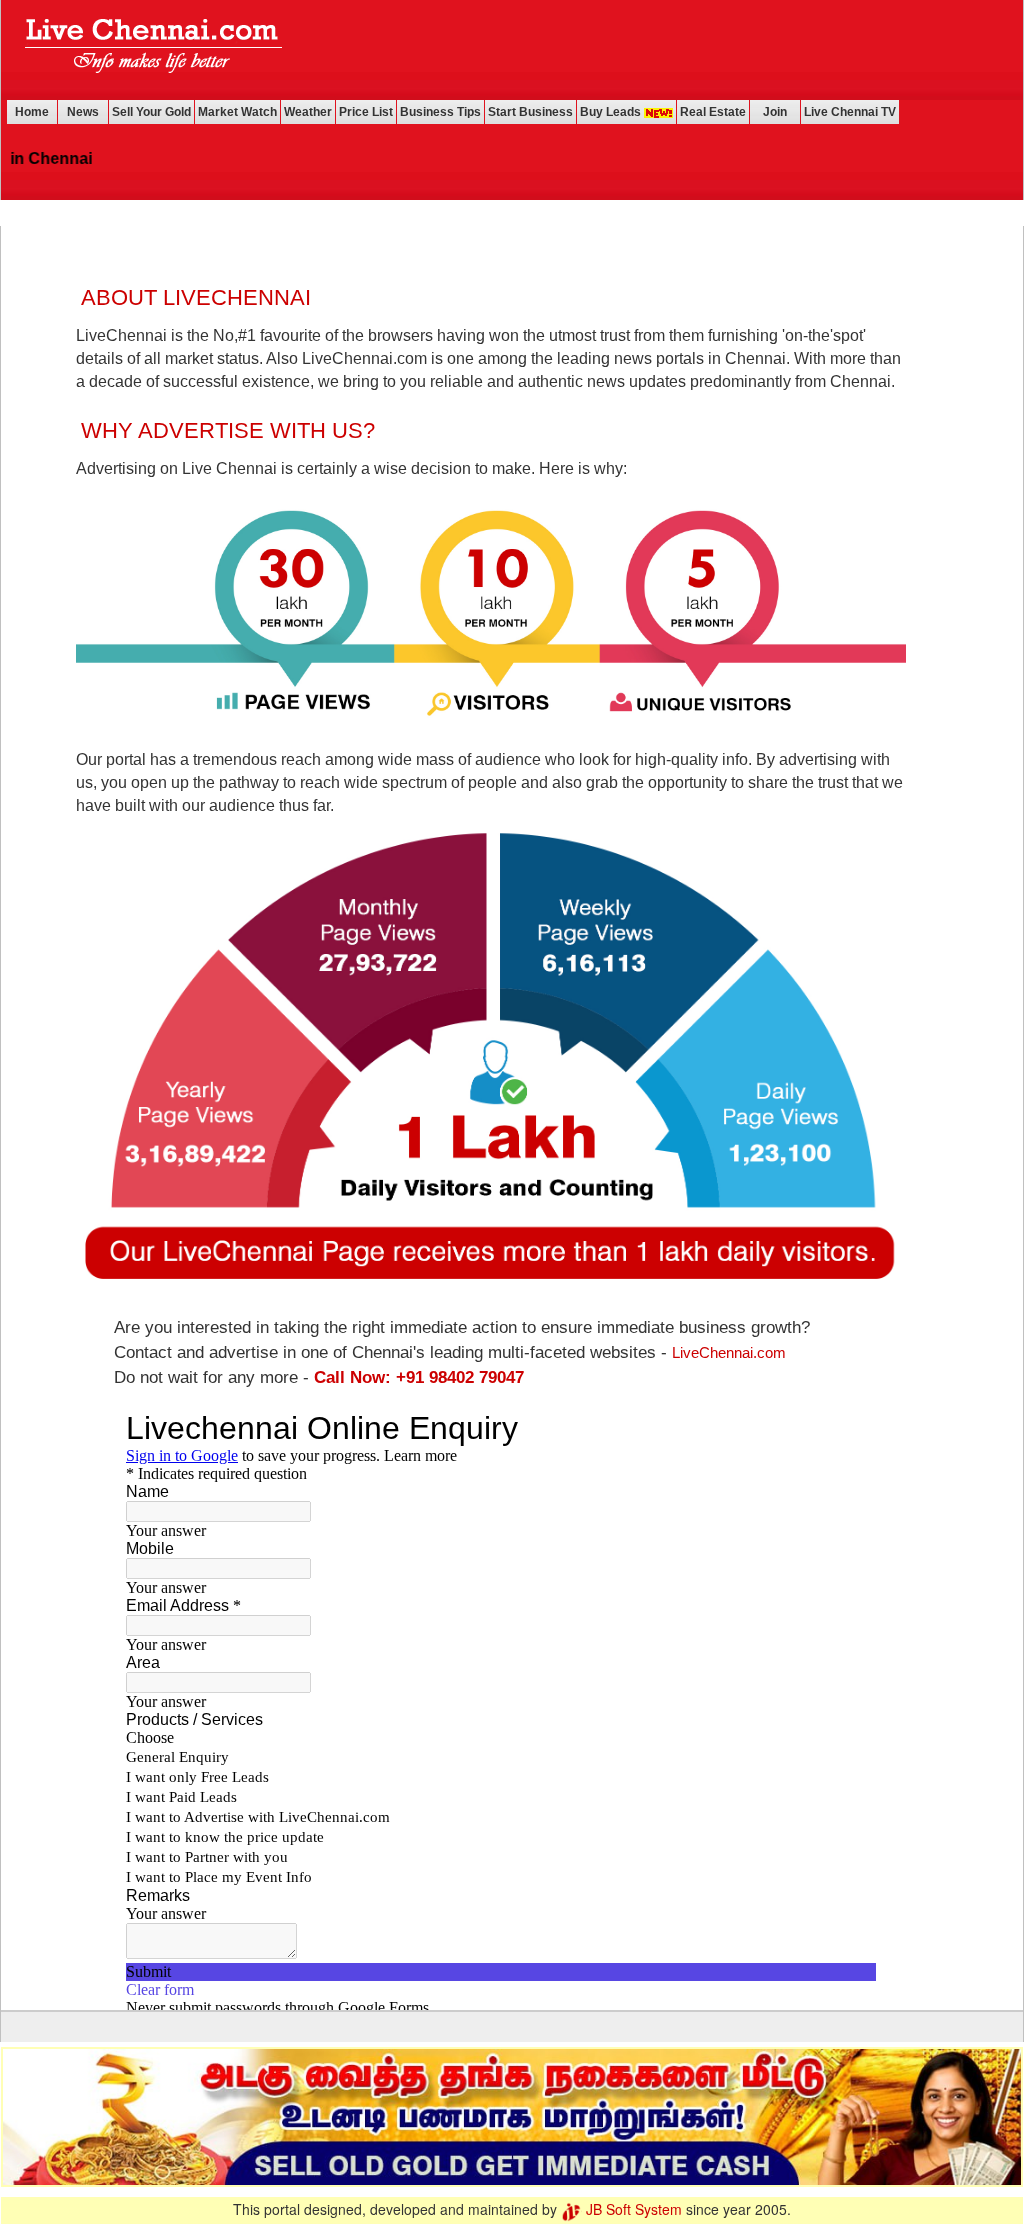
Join (775, 112)
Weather (308, 112)
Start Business (530, 112)
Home (32, 112)
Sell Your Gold (151, 112)
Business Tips (440, 112)
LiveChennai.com (729, 1352)
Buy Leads (612, 112)
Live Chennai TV (850, 112)
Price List (366, 112)
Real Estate (713, 112)
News (83, 112)
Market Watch (237, 112)
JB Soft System (631, 2209)
